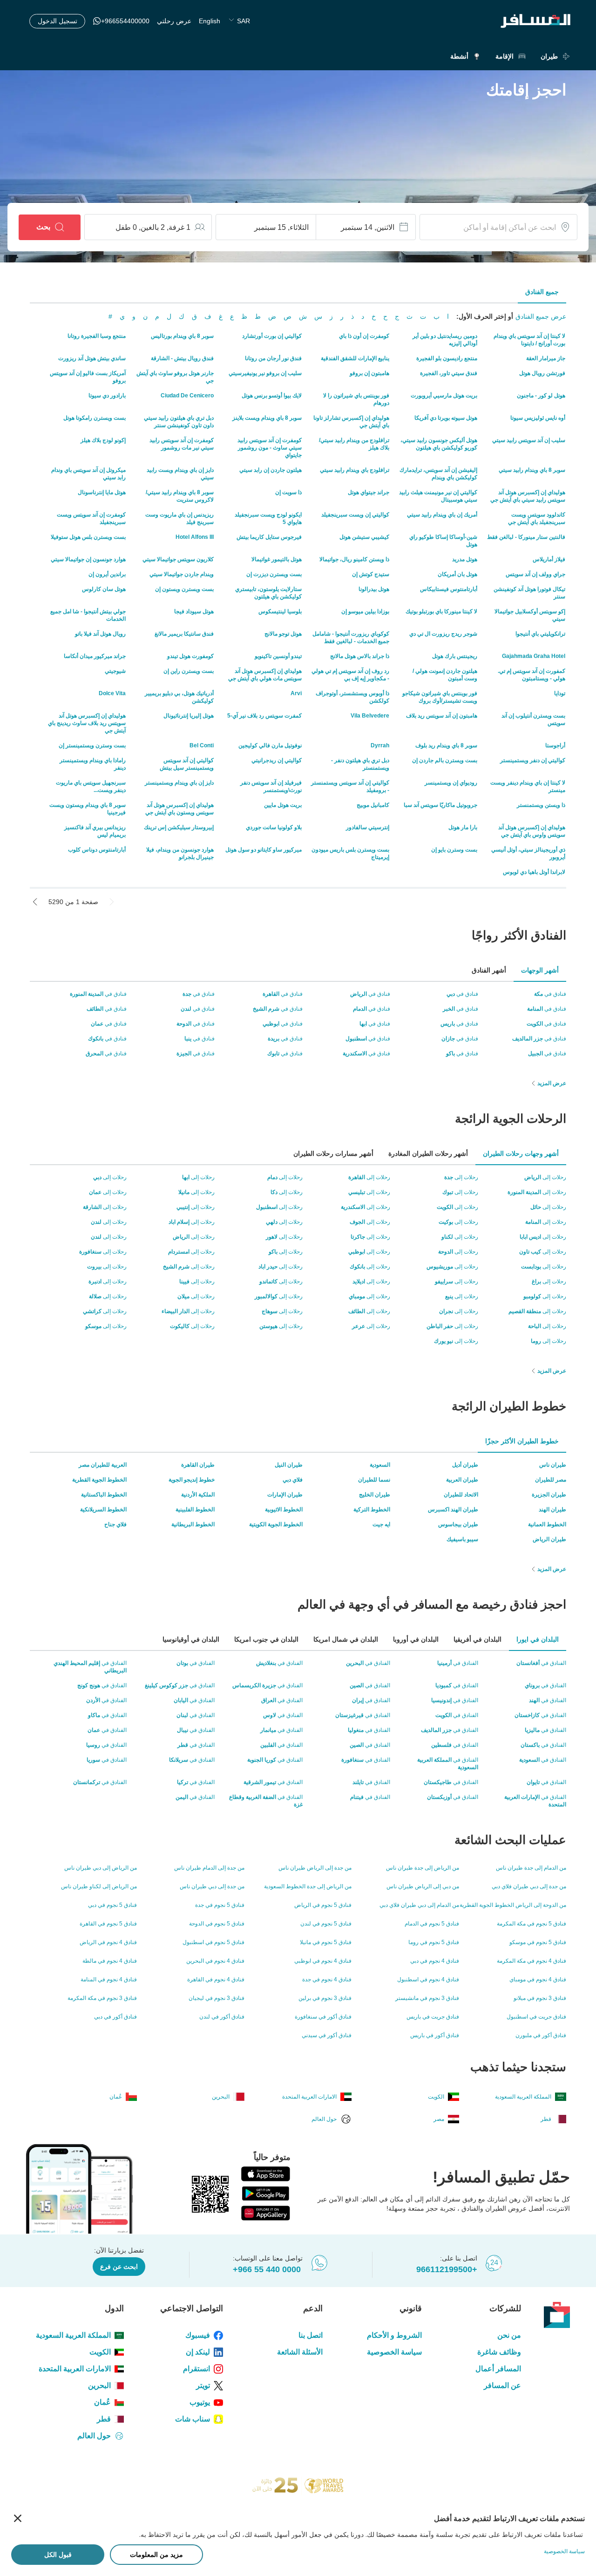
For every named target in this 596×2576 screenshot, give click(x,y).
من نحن (509, 2335)
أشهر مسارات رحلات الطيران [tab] (333, 1154)
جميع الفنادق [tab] (542, 292)
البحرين (99, 2385)
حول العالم (94, 2436)
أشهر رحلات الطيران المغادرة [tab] (428, 1154)
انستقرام (196, 2369)
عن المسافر (502, 2385)
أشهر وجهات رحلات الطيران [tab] (521, 1154)
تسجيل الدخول (58, 21)
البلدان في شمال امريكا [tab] (346, 1639)
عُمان (102, 2402)
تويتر (203, 2385)
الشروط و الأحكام (394, 2335)
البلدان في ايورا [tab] (538, 1639)
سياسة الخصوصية (394, 2352)
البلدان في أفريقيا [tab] (477, 1639)
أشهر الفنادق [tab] (489, 970)
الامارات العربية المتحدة (75, 2369)
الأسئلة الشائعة (300, 2352)
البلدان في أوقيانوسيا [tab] (191, 1639)
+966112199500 (447, 2269)
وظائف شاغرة (499, 2352)
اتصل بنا (310, 2335)
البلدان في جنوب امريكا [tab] (266, 1639)
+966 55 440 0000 (267, 2269)
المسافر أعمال (498, 2369)
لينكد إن (198, 2352)
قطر (104, 2419)
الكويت (100, 2352)
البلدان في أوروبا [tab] (416, 1639)
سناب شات (193, 2419)
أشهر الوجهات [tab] (540, 970)
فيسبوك (198, 2335)
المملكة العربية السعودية (73, 2335)
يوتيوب (200, 2402)
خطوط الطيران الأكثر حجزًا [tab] (522, 1441)
